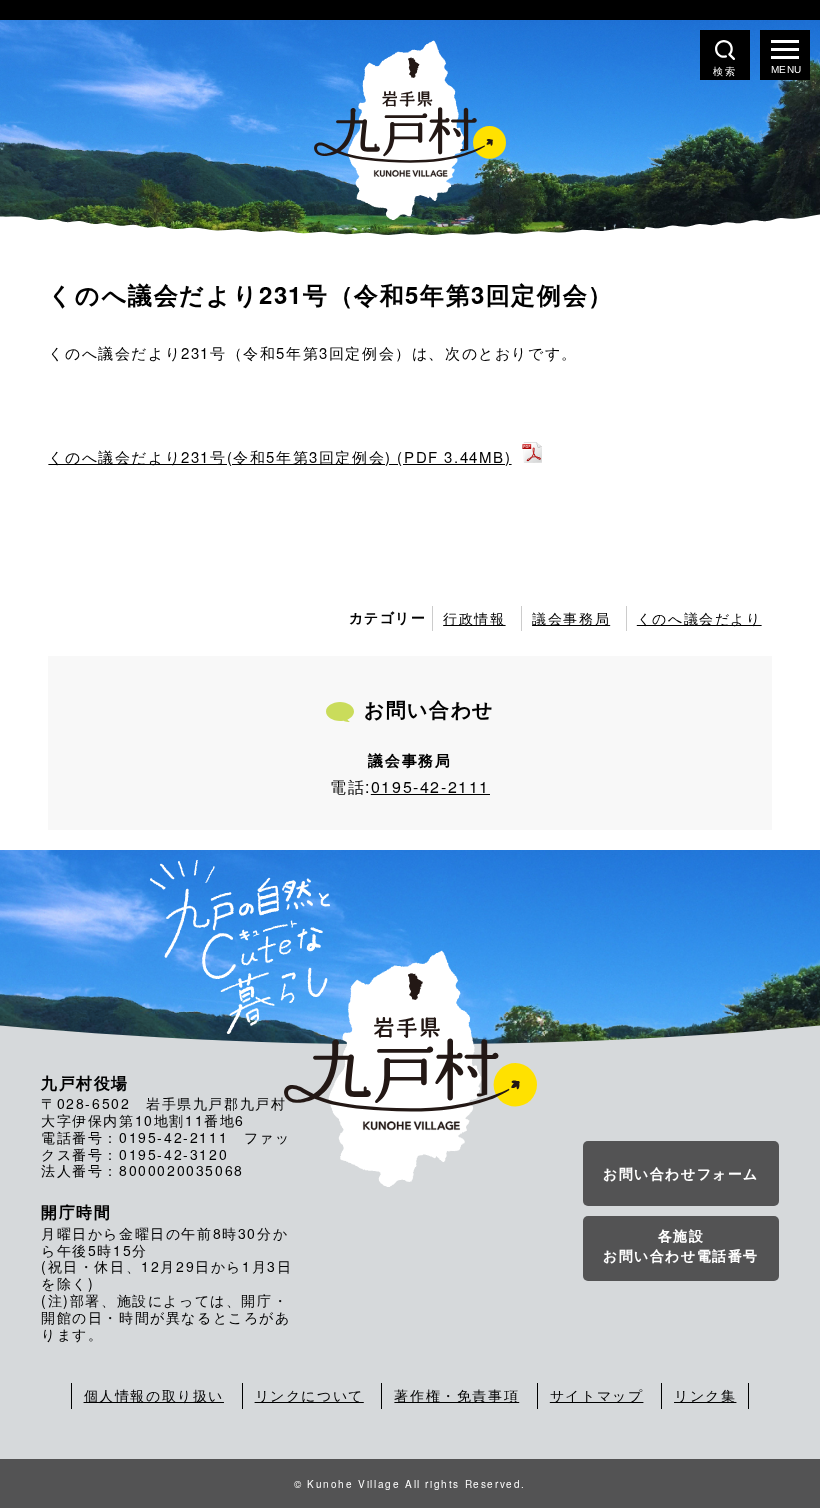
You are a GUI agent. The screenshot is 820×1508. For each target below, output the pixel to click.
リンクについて (309, 1395)
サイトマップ (597, 1395)
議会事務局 (571, 618)
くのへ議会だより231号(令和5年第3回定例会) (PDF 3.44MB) (279, 456)
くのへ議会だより (699, 618)
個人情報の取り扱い (154, 1395)
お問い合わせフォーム (681, 1173)
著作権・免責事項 (456, 1395)
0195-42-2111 (430, 786)
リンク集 (705, 1395)
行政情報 (474, 618)
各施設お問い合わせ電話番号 (681, 1245)
